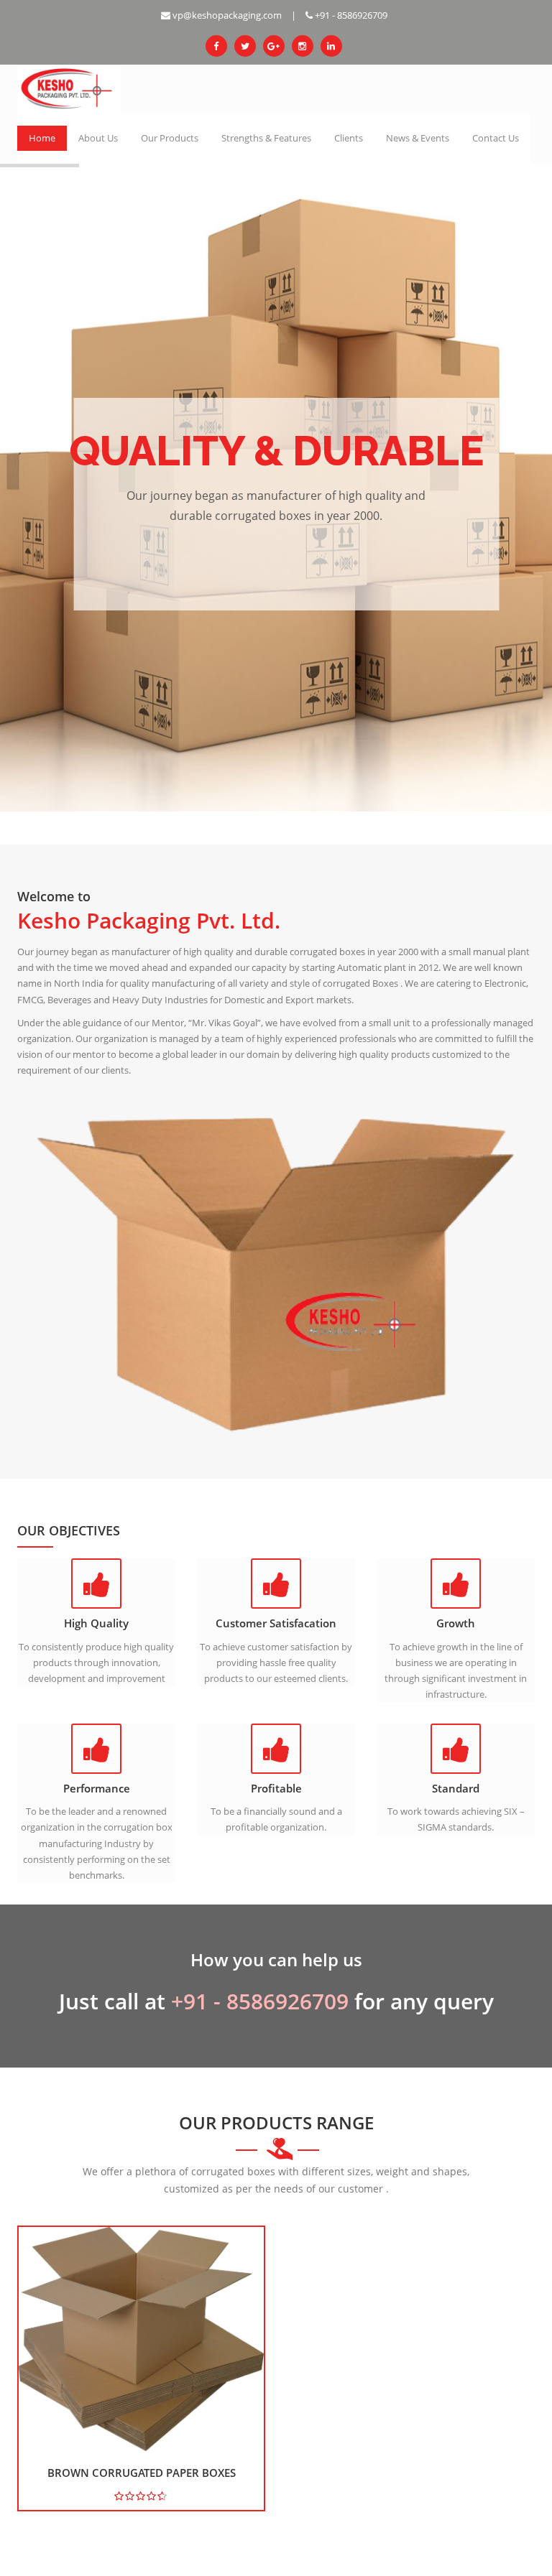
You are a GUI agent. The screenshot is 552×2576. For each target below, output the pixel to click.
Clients (349, 138)
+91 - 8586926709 (350, 15)
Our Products (170, 138)
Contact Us (496, 138)
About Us (98, 138)
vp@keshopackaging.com (226, 15)
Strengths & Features (266, 138)
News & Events (418, 138)
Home (42, 138)
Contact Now (276, 557)
